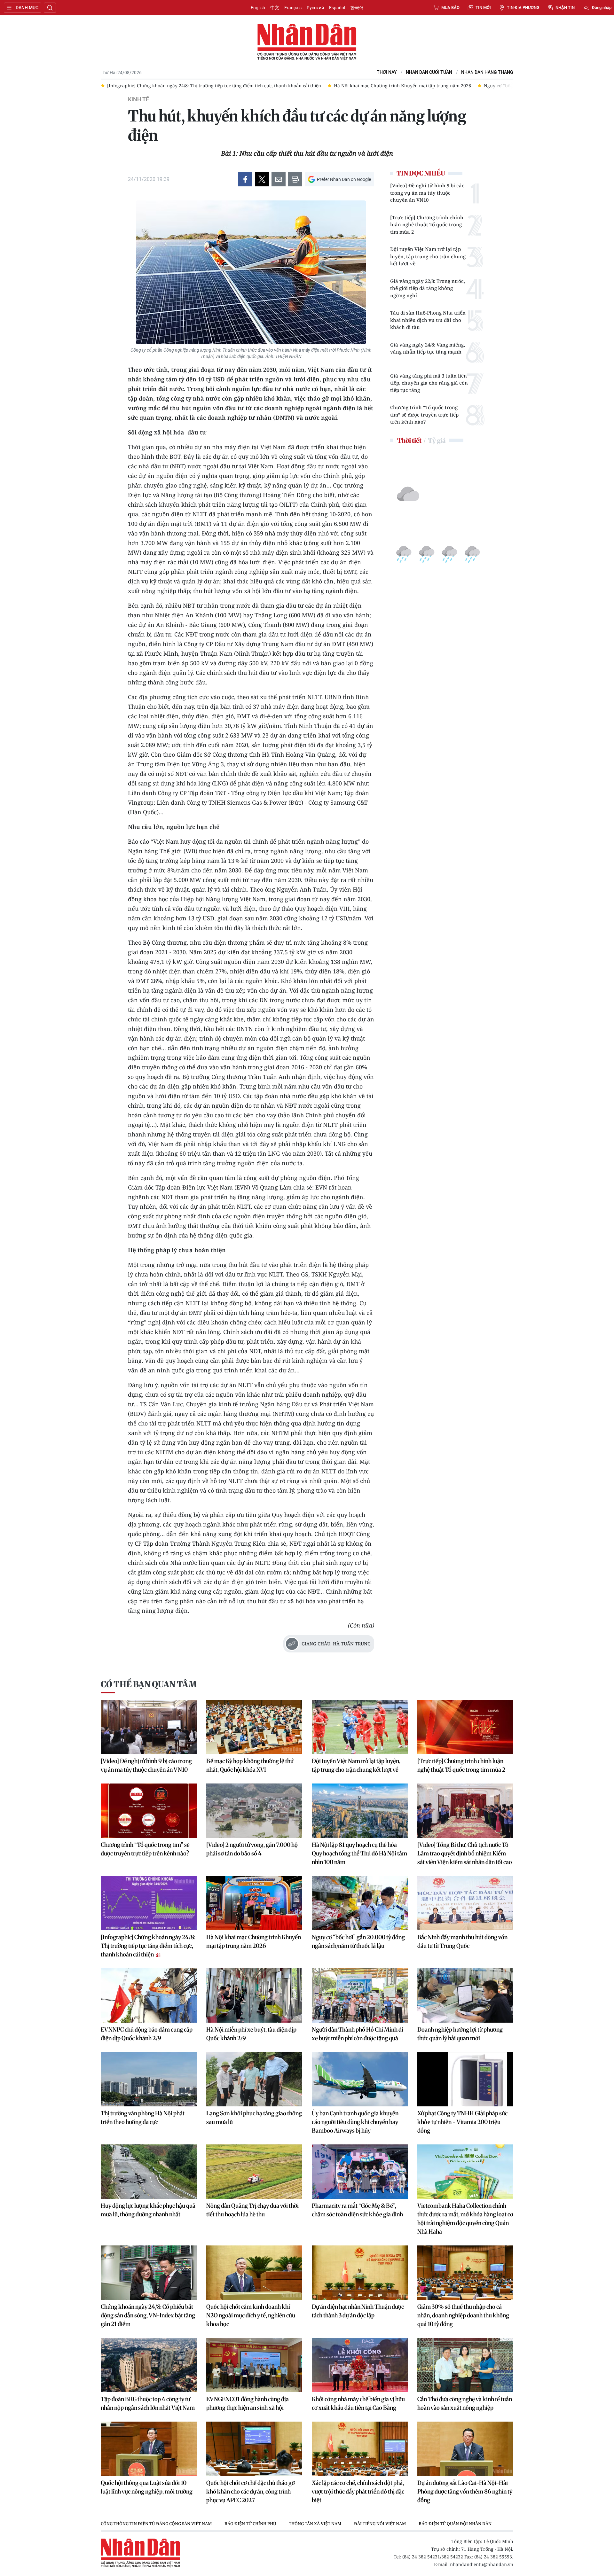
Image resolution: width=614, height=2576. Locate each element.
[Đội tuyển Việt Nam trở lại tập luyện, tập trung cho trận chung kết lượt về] (360, 1727)
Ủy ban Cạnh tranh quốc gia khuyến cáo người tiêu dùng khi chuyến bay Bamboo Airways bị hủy (355, 2122)
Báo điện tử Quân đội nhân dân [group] (455, 2524)
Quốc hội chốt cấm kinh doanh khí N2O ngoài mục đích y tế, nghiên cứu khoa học (251, 2315)
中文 (275, 8)
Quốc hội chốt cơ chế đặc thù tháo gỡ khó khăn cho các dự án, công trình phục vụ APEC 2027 (251, 2491)
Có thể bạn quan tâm (149, 1684)
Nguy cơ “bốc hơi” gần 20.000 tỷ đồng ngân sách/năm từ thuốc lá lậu (358, 1941)
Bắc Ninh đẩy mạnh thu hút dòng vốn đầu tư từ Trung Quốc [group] (482, 86)
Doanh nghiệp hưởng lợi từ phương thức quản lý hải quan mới (460, 2034)
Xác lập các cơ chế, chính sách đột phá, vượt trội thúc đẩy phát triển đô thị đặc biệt (358, 2491)
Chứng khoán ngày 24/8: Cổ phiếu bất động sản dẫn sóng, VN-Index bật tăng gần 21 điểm (148, 2315)
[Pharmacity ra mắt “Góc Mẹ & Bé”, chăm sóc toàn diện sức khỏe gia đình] (360, 2172)
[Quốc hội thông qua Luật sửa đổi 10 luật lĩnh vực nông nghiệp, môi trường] (149, 2449)
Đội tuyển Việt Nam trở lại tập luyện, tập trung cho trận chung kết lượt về (428, 256)
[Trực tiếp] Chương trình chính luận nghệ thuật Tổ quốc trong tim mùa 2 (427, 225)
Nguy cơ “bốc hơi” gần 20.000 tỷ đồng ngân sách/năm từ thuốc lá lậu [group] (331, 86)
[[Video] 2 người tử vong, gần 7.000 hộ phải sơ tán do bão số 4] (254, 1811)
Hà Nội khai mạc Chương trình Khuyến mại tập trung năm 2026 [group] (176, 86)
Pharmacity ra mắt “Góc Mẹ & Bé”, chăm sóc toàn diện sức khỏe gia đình (357, 2210)
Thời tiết (409, 440)
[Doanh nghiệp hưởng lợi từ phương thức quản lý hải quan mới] (465, 1995)
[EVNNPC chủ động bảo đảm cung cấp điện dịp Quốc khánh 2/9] (149, 1995)
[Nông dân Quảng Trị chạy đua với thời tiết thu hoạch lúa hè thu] (254, 2172)
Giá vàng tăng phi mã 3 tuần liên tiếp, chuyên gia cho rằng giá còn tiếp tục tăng (429, 383)
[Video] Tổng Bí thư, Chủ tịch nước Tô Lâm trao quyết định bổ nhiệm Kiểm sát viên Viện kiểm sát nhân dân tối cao (465, 1853)
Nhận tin (565, 8)
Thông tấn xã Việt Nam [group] (315, 2524)
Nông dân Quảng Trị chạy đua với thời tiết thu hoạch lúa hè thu (252, 2210)
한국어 (357, 8)
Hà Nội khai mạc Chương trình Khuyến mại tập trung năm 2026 (254, 1941)
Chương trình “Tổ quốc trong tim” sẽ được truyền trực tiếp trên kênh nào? (424, 414)
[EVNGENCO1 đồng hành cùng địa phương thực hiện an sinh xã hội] (254, 2365)
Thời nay (387, 72)
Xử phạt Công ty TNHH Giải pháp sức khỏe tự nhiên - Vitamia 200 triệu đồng (462, 2122)
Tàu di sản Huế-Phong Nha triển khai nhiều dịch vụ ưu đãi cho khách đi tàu (428, 320)
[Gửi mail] (279, 179)
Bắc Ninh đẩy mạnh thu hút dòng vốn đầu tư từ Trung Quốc (462, 1941)
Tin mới (483, 8)
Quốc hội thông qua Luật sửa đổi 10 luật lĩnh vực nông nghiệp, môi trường (147, 2487)
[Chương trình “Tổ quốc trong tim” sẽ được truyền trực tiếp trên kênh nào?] (149, 1811)
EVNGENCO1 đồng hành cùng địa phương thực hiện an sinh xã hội (248, 2403)
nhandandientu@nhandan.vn (482, 2564)
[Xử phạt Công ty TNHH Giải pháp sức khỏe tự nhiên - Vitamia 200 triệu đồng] (465, 2079)
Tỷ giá (437, 440)
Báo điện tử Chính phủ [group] (250, 2524)
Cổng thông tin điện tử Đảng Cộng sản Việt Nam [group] (156, 2524)
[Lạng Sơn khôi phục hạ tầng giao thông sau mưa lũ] (254, 2079)
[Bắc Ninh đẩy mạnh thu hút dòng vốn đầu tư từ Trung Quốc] (465, 1903)
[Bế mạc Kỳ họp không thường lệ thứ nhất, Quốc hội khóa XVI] (254, 1727)
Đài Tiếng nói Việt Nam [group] (380, 2524)
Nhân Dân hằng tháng (487, 72)
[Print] (295, 179)
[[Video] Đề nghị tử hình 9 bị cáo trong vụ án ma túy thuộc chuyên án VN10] (149, 1727)
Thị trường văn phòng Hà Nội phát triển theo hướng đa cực (143, 2118)
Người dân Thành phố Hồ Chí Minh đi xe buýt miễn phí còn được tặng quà (358, 2034)
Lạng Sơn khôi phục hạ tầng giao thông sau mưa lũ (254, 2118)
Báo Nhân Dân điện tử (307, 42)
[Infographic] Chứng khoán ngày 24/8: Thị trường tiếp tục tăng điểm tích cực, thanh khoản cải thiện (148, 1946)
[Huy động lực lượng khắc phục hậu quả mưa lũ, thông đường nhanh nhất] (149, 2172)
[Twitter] (262, 179)
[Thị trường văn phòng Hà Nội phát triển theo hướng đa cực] (149, 2079)
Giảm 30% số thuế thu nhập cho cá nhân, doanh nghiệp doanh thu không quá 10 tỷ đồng (463, 2315)
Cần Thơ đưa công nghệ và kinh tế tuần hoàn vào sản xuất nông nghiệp (465, 2403)
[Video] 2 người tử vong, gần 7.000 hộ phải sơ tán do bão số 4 (252, 1849)
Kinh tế (138, 99)
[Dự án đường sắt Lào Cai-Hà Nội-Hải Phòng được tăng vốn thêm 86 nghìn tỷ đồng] (465, 2449)
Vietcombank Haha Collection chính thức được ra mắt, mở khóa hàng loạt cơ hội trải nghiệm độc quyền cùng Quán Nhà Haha (465, 2219)
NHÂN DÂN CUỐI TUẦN (429, 72)
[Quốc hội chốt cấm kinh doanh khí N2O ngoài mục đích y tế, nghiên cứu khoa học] (254, 2273)
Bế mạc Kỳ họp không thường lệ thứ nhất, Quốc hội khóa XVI (250, 1765)
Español (337, 8)
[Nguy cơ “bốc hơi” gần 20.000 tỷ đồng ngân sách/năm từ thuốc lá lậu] (360, 1903)
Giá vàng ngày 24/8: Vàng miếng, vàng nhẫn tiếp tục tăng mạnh (428, 348)
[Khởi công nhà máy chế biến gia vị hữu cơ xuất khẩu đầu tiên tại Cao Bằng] (360, 2365)
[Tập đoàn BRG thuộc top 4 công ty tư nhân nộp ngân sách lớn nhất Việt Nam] (149, 2365)
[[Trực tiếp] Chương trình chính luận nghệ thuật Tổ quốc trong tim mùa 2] (465, 1727)
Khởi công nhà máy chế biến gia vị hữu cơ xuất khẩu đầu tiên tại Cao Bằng (358, 2403)
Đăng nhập (602, 8)
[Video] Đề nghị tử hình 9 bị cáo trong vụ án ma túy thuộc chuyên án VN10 (427, 193)
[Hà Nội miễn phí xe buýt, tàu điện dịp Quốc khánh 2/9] (254, 1995)
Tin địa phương (523, 8)
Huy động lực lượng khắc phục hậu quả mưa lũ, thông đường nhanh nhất (148, 2210)
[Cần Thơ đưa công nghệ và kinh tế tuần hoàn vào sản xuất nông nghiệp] (465, 2365)
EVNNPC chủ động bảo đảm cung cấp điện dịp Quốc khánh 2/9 (147, 2034)
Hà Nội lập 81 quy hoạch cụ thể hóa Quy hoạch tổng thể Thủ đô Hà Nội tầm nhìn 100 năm (359, 1853)
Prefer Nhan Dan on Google (344, 179)
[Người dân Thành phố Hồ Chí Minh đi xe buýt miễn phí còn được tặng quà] (360, 1995)
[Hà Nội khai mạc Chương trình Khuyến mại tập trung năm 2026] (254, 1903)
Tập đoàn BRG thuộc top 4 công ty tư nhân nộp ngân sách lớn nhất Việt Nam (148, 2403)
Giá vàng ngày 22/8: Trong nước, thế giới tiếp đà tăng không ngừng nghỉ (428, 288)
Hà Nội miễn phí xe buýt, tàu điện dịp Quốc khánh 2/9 (251, 2034)
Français (293, 8)
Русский (315, 8)
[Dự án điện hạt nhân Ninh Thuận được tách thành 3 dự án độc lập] (360, 2273)
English (258, 8)
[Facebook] (245, 179)
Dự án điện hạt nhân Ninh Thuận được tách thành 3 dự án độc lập (358, 2311)
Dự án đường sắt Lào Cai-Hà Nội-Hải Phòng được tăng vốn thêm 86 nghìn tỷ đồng (465, 2491)
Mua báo (450, 8)
